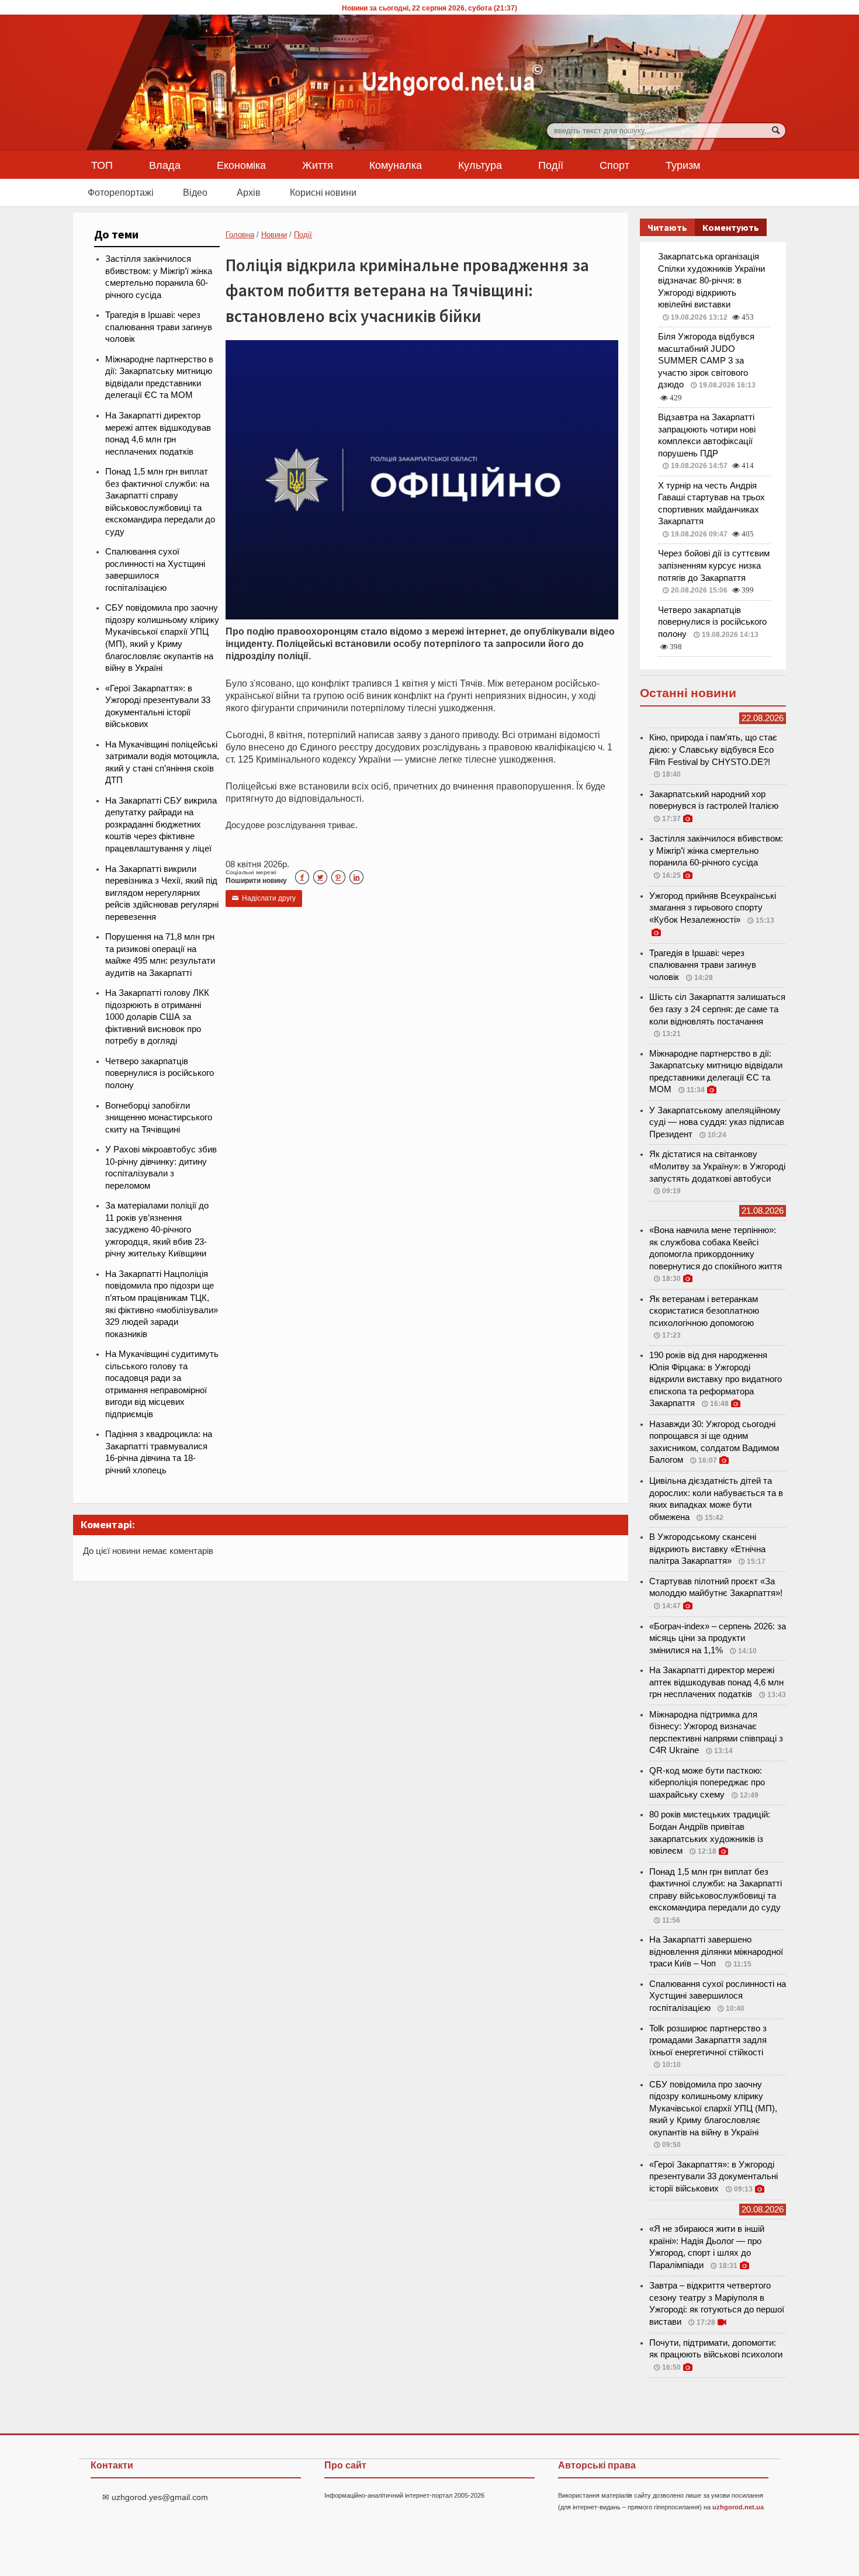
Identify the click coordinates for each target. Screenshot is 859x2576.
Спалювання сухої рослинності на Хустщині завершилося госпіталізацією (718, 1996)
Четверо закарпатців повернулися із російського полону (160, 1073)
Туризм (683, 165)
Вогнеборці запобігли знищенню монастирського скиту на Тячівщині (159, 1118)
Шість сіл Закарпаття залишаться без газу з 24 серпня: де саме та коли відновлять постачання (717, 1009)
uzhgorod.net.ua (738, 2507)
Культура (480, 165)
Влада (165, 165)
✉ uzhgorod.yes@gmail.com (155, 2497)
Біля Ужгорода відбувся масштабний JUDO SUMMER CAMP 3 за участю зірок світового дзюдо (706, 361)
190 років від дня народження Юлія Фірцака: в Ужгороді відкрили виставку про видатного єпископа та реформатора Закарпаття (716, 1379)
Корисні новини (323, 192)
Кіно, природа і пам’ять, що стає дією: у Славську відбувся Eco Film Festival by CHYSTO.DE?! (713, 749)
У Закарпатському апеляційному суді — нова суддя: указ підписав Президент (717, 1122)
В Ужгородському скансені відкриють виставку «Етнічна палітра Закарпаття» (707, 1549)
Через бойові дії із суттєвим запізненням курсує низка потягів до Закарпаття (714, 565)
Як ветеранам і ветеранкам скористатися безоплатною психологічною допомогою (704, 1311)
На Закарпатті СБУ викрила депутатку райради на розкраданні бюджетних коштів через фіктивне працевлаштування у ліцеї (161, 825)
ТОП (102, 165)
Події (551, 165)
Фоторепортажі (121, 192)
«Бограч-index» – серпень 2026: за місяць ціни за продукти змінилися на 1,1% (718, 1638)
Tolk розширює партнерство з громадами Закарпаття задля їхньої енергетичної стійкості (708, 2040)
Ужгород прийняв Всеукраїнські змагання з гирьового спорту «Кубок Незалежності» (713, 908)
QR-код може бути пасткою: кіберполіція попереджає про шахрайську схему (707, 1783)
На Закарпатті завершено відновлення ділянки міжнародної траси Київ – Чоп (716, 1952)
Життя (318, 165)
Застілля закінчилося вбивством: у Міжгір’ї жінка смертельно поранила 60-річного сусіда (716, 851)
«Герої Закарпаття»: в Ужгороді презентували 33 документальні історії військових (713, 2177)
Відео (195, 192)
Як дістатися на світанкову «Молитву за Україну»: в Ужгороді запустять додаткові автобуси (717, 1166)
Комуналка (396, 165)
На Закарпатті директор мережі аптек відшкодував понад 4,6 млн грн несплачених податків (716, 1682)
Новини (274, 235)
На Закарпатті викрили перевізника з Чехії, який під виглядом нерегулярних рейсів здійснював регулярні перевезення (162, 893)
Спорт (614, 165)
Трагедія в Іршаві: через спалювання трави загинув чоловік (159, 327)
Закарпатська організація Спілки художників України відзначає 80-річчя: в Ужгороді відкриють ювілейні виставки (711, 281)
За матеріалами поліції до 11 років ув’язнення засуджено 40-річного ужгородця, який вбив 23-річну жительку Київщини (157, 1230)
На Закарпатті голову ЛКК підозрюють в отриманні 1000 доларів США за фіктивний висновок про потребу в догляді (157, 1017)
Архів (249, 192)
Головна (240, 235)
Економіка (241, 165)
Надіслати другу (264, 898)
